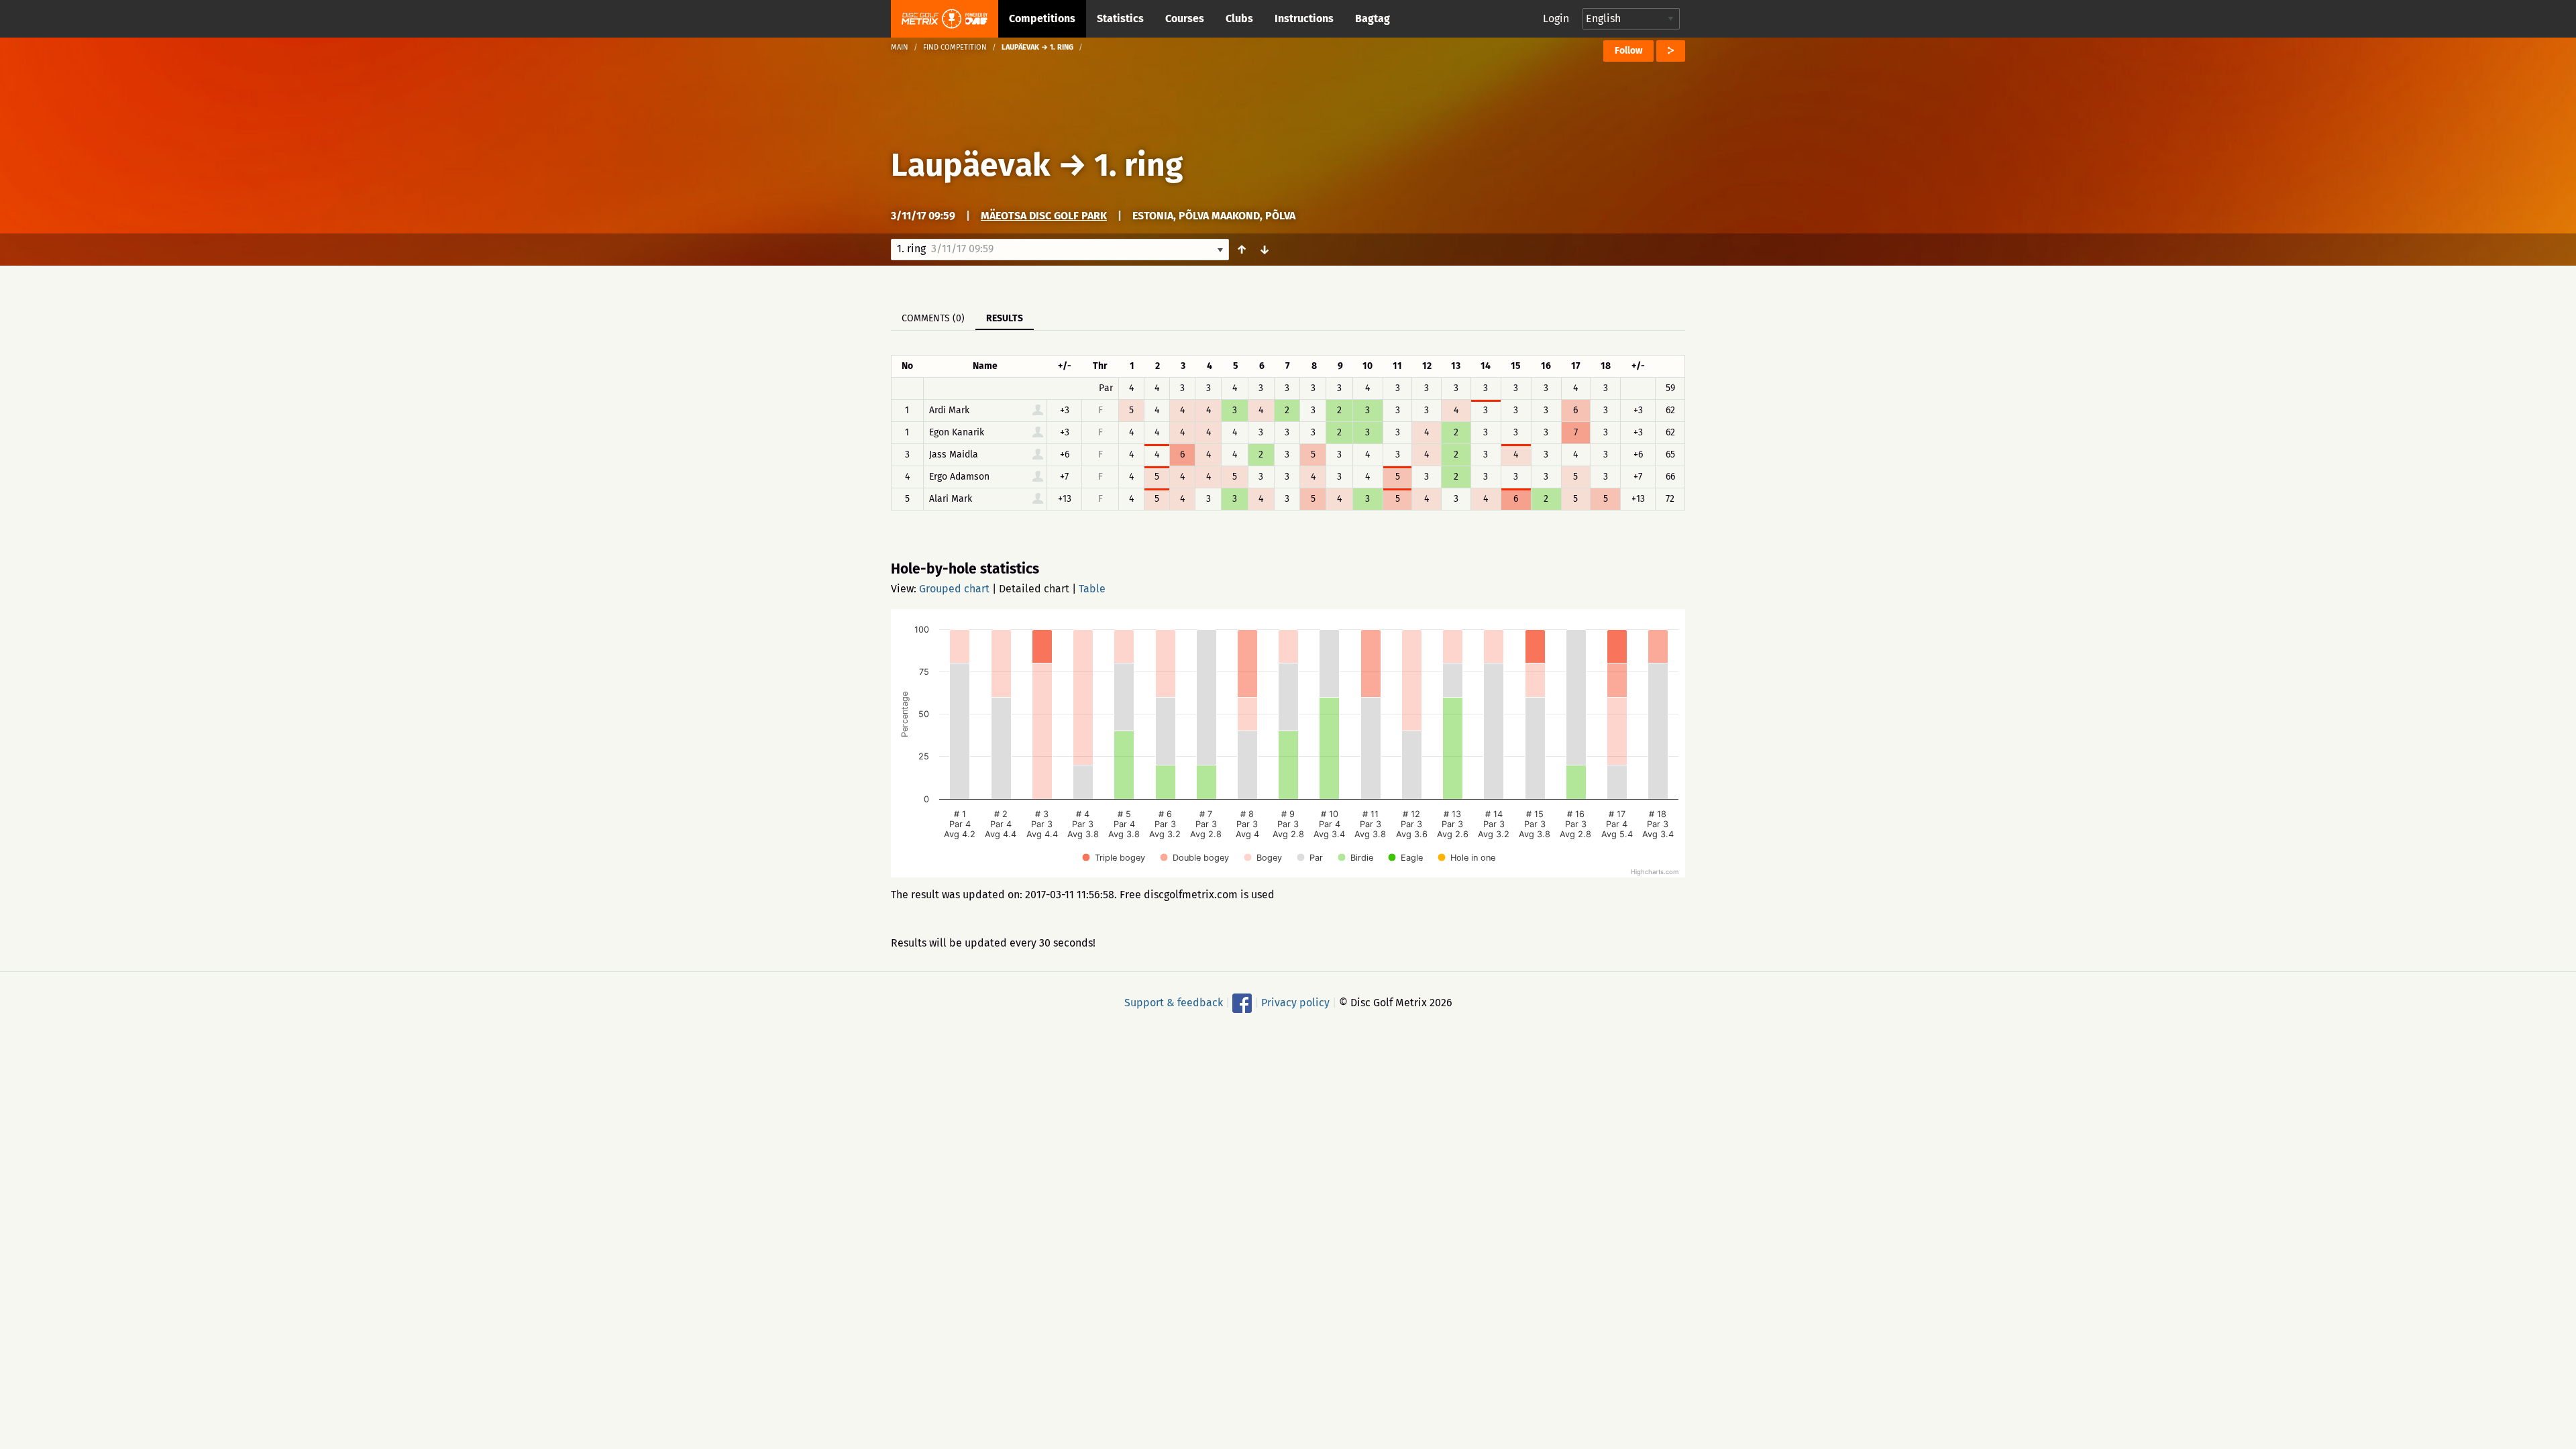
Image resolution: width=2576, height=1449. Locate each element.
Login (1556, 18)
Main (900, 47)
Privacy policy (1295, 1003)
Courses (1185, 18)
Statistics (1120, 18)
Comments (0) (933, 318)
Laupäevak (971, 165)
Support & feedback (1174, 1003)
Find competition (955, 47)
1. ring (1138, 165)
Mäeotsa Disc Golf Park (1044, 216)
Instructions (1304, 18)
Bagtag (1373, 18)
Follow (1628, 51)
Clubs (1239, 18)
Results (1005, 318)
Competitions (1042, 18)
